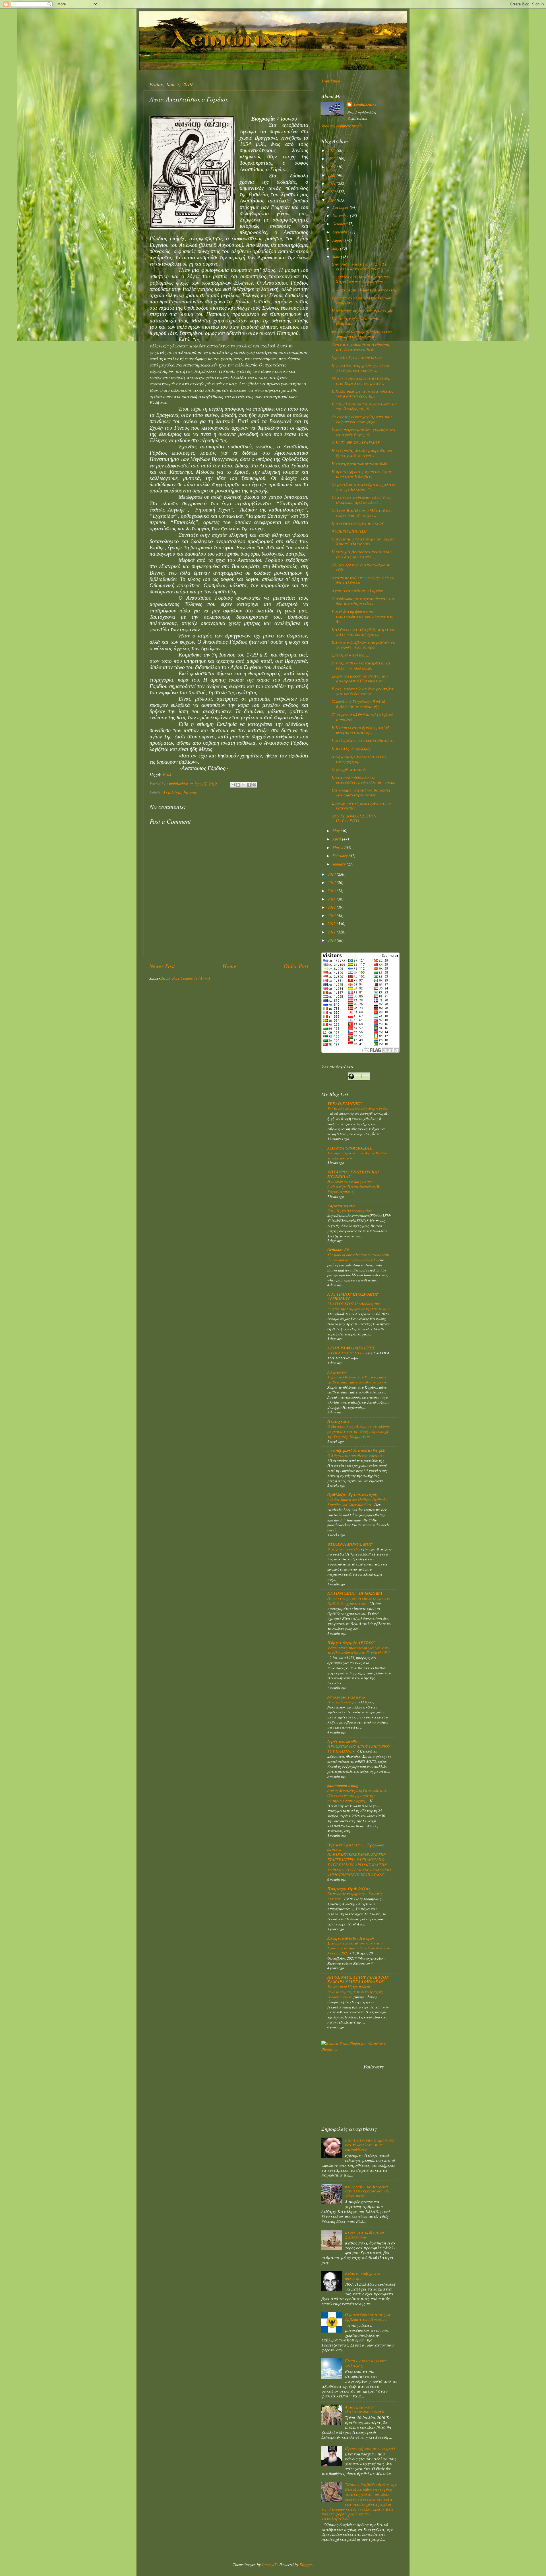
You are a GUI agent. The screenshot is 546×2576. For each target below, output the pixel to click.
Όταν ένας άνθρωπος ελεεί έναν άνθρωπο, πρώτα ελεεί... (362, 500)
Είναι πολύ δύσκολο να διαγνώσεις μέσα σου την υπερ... (364, 780)
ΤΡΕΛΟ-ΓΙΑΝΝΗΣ (344, 1104)
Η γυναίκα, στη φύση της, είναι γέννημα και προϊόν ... (360, 368)
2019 (332, 200)
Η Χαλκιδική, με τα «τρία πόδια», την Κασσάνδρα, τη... (362, 394)
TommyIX (269, 2564)
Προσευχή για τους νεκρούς (370, 2448)
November (341, 215)
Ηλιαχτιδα (338, 1421)
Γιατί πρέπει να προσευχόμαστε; (363, 740)
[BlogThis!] (238, 785)
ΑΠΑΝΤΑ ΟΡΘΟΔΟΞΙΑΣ (350, 1148)
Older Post (296, 966)
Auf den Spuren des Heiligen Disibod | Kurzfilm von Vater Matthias (357, 1502)
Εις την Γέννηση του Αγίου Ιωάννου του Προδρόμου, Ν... (364, 406)
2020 (332, 191)
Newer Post (162, 966)
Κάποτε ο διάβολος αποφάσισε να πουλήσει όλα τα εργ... (364, 645)
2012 (332, 924)
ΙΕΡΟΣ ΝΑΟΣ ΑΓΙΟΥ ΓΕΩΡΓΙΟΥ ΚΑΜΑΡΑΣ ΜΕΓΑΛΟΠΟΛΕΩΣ (358, 1979)
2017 (332, 882)
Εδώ (167, 774)
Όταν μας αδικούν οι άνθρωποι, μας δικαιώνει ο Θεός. (361, 347)
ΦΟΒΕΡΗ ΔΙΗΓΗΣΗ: (350, 531)
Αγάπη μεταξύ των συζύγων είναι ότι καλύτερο (363, 580)
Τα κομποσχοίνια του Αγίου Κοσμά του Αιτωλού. (357, 1155)
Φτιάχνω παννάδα (344, 1549)
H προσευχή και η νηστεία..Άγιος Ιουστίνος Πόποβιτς (361, 474)
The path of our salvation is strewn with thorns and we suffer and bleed (358, 1257)
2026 (332, 150)
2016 (332, 891)
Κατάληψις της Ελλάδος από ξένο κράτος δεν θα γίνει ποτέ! (367, 2191)
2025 (332, 159)
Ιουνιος (190, 793)
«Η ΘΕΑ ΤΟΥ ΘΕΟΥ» (345, 1353)
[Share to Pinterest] (254, 785)
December (341, 207)
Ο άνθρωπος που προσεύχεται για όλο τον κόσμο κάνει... (363, 601)
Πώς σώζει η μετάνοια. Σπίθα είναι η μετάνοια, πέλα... (359, 266)
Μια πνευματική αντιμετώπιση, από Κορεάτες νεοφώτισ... (361, 380)
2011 (332, 932)
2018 (332, 874)
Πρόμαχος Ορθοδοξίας (349, 1889)
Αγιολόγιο (172, 793)
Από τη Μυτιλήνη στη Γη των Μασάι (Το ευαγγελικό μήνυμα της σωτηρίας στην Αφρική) (357, 1795)
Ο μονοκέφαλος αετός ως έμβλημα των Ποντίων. (368, 2317)
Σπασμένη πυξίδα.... (350, 655)
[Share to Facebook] (249, 785)
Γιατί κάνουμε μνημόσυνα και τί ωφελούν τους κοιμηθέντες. (370, 2145)
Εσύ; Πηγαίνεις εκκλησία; (350, 1211)
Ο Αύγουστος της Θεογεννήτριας (356, 1455)
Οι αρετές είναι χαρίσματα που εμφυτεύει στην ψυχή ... (361, 419)
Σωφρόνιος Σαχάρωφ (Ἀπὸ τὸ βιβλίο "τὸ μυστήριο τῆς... (358, 704)
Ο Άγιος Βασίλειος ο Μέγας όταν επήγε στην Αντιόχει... (362, 513)
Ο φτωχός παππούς (349, 769)
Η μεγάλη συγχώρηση (351, 748)
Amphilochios (365, 105)
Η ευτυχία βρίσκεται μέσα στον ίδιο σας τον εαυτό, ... (361, 554)
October (340, 224)
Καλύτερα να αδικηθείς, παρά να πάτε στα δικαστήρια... (363, 632)
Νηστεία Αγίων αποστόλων (356, 357)
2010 (332, 940)
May (337, 831)
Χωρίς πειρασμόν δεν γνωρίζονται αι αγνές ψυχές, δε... (363, 432)
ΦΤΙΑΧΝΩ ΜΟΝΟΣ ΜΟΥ (350, 1544)
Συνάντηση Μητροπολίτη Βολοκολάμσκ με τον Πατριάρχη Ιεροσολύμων (355, 1992)
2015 (332, 899)
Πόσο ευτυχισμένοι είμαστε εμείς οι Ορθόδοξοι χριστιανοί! (359, 1601)
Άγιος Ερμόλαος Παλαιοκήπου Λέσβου (365, 2409)
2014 (332, 907)
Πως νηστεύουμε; (343, 1702)
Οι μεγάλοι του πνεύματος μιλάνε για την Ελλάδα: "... (364, 487)
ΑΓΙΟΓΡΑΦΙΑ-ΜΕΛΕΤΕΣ (351, 1348)
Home (229, 966)
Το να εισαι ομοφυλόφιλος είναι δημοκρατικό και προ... (362, 334)
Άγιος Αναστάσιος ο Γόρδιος (358, 590)
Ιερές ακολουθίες (344, 1741)
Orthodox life (338, 1250)
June (337, 257)
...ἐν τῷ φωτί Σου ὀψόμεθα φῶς (357, 1450)
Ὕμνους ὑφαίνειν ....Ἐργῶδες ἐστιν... (356, 1847)
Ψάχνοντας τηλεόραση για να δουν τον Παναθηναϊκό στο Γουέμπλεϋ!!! (359, 1650)
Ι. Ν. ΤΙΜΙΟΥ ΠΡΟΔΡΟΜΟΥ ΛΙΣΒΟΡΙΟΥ (353, 1296)
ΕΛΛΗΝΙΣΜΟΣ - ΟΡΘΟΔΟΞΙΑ (355, 1593)
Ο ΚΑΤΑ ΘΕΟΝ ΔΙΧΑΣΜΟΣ (356, 443)
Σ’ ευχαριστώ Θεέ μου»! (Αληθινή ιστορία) (362, 717)
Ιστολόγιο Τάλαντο (346, 1697)
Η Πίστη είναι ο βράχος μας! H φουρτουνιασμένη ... (360, 730)
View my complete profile (342, 126)
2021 (332, 183)
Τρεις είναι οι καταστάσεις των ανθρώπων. (361, 300)
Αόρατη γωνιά (341, 1206)
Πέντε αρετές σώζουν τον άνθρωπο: (355, 321)
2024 (332, 167)
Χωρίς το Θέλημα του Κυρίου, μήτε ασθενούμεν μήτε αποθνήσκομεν (357, 1379)
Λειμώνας (337, 1372)
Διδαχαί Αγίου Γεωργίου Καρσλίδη (364, 290)
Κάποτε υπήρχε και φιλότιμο (363, 2276)
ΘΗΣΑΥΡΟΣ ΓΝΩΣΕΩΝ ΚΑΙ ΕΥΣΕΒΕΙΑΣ (353, 1174)
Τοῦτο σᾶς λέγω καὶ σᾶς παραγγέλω (358, 1108)
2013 (332, 915)
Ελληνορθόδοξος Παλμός (351, 1938)
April (337, 839)
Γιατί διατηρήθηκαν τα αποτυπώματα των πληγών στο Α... (362, 616)
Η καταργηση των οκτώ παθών (359, 464)
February (341, 856)
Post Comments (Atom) (191, 978)
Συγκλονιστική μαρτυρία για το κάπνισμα (361, 805)
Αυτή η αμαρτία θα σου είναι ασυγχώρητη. (359, 759)
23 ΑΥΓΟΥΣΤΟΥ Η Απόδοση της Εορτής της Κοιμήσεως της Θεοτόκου (358, 1306)
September (341, 232)
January (340, 864)
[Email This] (233, 785)
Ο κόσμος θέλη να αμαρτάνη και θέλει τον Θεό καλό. (362, 665)
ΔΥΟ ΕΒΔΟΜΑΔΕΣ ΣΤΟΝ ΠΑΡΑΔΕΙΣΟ (354, 818)
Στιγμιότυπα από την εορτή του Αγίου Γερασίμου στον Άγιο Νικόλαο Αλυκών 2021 (359, 1948)
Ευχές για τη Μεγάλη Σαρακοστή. (364, 2235)
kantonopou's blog (343, 1785)
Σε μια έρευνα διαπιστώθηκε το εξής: (361, 567)
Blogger (306, 2564)
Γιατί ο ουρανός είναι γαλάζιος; (365, 2363)
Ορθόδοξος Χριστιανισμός (353, 1495)
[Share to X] (243, 785)
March (338, 847)
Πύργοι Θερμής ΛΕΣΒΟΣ (351, 1643)
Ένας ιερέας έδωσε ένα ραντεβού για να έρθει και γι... (363, 691)
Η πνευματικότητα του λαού (358, 523)
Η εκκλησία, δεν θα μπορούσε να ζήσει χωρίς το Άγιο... (362, 453)
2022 (332, 175)
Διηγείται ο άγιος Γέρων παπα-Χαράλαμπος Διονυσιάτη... (361, 279)
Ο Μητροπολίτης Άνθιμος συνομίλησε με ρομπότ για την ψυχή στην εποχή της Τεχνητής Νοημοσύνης (359, 1431)
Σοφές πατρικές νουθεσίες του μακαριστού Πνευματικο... (359, 678)
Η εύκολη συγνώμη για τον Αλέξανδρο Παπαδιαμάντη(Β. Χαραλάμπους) (354, 1186)
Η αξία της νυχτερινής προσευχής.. (363, 311)
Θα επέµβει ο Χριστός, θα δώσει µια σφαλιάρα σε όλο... (361, 792)
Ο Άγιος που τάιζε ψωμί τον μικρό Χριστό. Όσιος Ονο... (363, 541)
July (336, 248)
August (339, 240)
